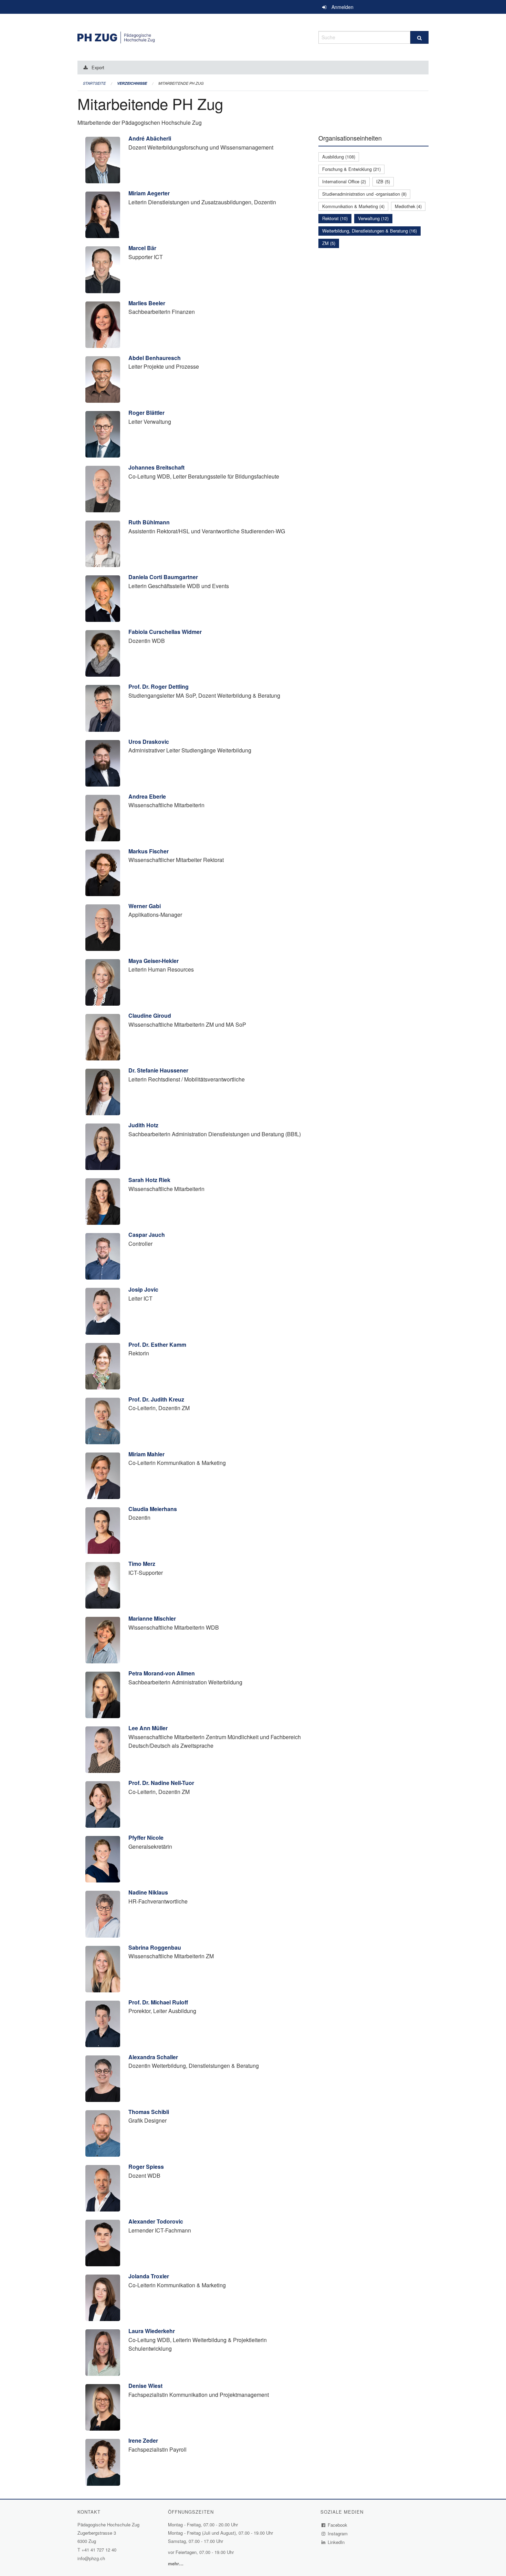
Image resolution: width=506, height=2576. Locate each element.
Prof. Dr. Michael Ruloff (158, 2002)
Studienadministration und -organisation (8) (364, 194)
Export (98, 67)
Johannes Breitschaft (156, 467)
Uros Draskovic (149, 742)
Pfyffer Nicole (146, 1838)
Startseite (94, 83)
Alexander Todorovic (156, 2221)
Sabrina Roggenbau (155, 1947)
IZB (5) (383, 181)
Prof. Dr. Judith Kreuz (156, 1399)
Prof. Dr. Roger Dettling (159, 686)
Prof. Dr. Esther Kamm (157, 1345)
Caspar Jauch (147, 1235)
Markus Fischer (149, 851)
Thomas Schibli (149, 2112)
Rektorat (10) (335, 218)
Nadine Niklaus (148, 1892)
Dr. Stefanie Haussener (158, 1070)
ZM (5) (329, 243)
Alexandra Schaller (153, 2057)
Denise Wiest (145, 2386)
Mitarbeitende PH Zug (181, 83)
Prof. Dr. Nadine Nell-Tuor (161, 1783)
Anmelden (342, 7)
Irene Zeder (143, 2440)
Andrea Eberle (147, 796)
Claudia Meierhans (153, 1509)
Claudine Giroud (150, 1015)
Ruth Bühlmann (149, 522)
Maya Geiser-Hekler (154, 961)
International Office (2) (344, 181)
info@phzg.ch (91, 2558)
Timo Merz (142, 1564)
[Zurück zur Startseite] (193, 36)
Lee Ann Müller (148, 1728)
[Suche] (419, 37)
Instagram (338, 2533)
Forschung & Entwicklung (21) (351, 169)
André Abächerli (150, 138)
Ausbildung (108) (339, 157)
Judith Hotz (143, 1125)
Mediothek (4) (408, 206)
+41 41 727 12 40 (99, 2550)
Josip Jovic (143, 1289)
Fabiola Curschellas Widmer (165, 632)
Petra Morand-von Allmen (162, 1673)
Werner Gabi (145, 906)
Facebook (338, 2525)
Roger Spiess (146, 2167)
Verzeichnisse (132, 83)
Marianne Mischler (152, 1618)
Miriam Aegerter (149, 193)
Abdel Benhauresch (155, 358)
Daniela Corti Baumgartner (163, 577)
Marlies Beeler (147, 303)
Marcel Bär (142, 248)
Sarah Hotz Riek (149, 1180)
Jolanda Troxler (149, 2276)
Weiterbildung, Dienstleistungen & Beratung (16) (370, 231)
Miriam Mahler (146, 1454)
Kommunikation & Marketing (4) (353, 206)
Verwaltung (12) (373, 218)
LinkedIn (336, 2542)
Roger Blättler (146, 413)
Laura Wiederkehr (152, 2331)
